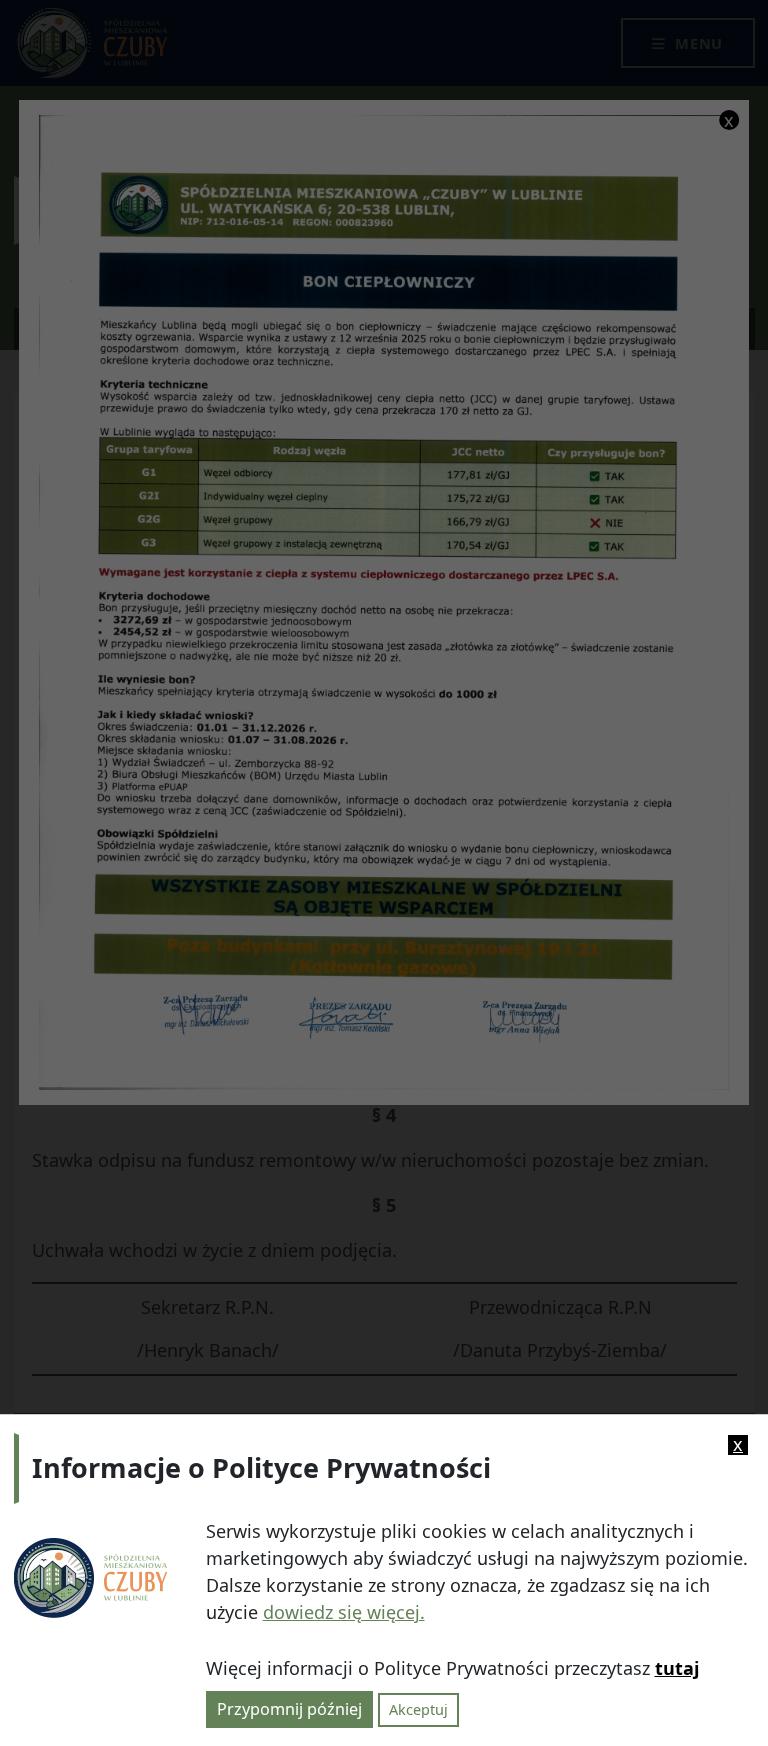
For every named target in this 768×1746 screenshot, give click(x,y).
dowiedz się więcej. (344, 1612)
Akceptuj (418, 1709)
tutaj (677, 1668)
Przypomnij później (289, 1709)
